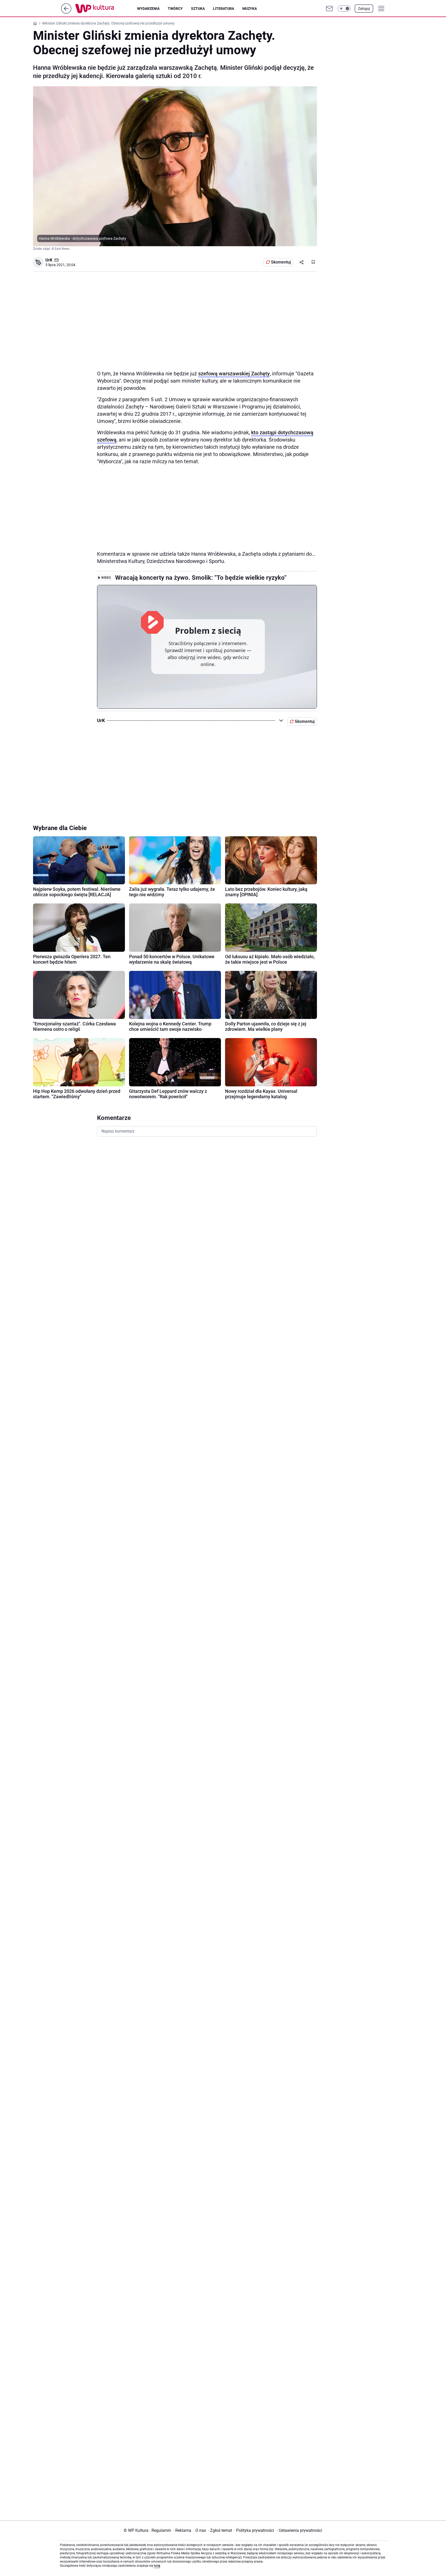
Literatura (224, 9)
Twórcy (175, 9)
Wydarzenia (148, 9)
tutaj (157, 2566)
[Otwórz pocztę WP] (329, 9)
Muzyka (250, 9)
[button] (344, 9)
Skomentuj (281, 262)
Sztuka (198, 9)
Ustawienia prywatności (299, 2530)
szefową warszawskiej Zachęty (234, 374)
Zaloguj (364, 9)
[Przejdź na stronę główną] (66, 12)
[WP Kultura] (106, 9)
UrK (49, 260)
